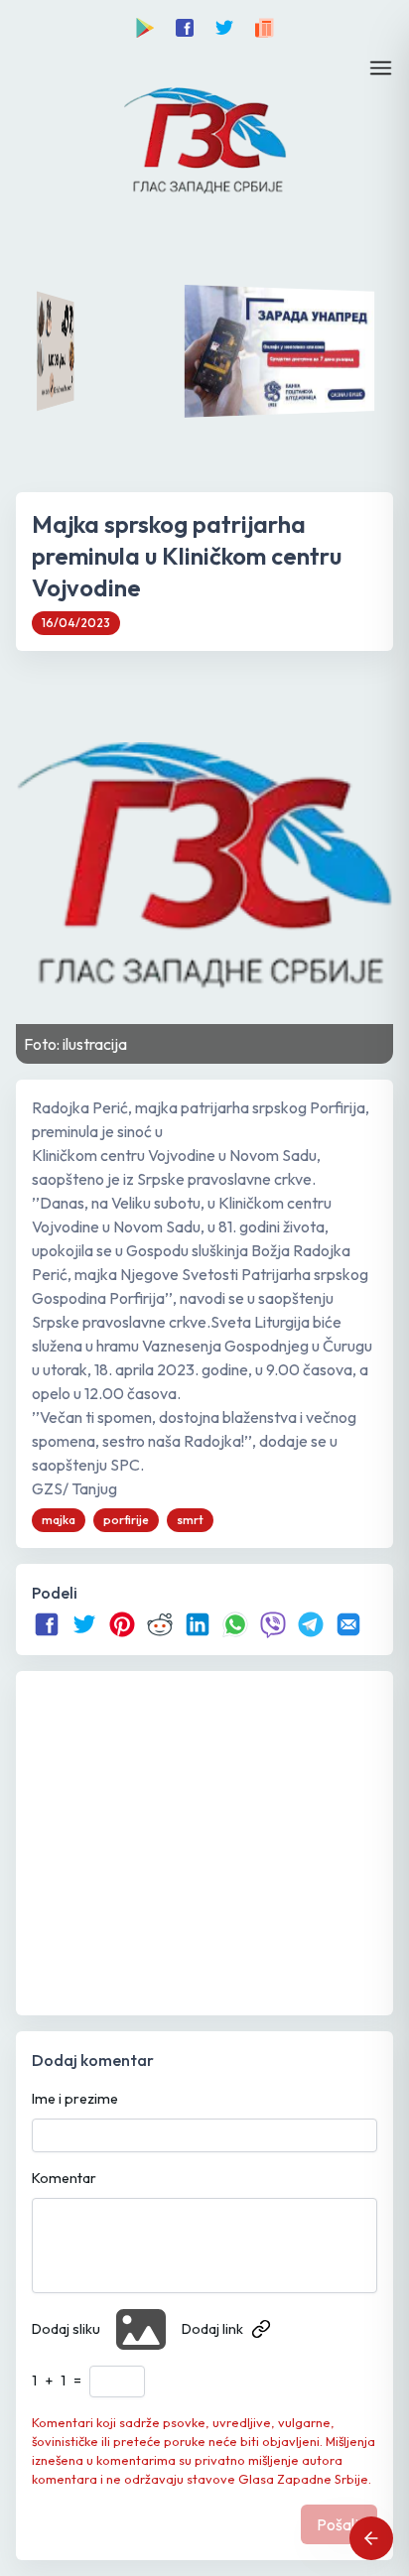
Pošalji (339, 2524)
